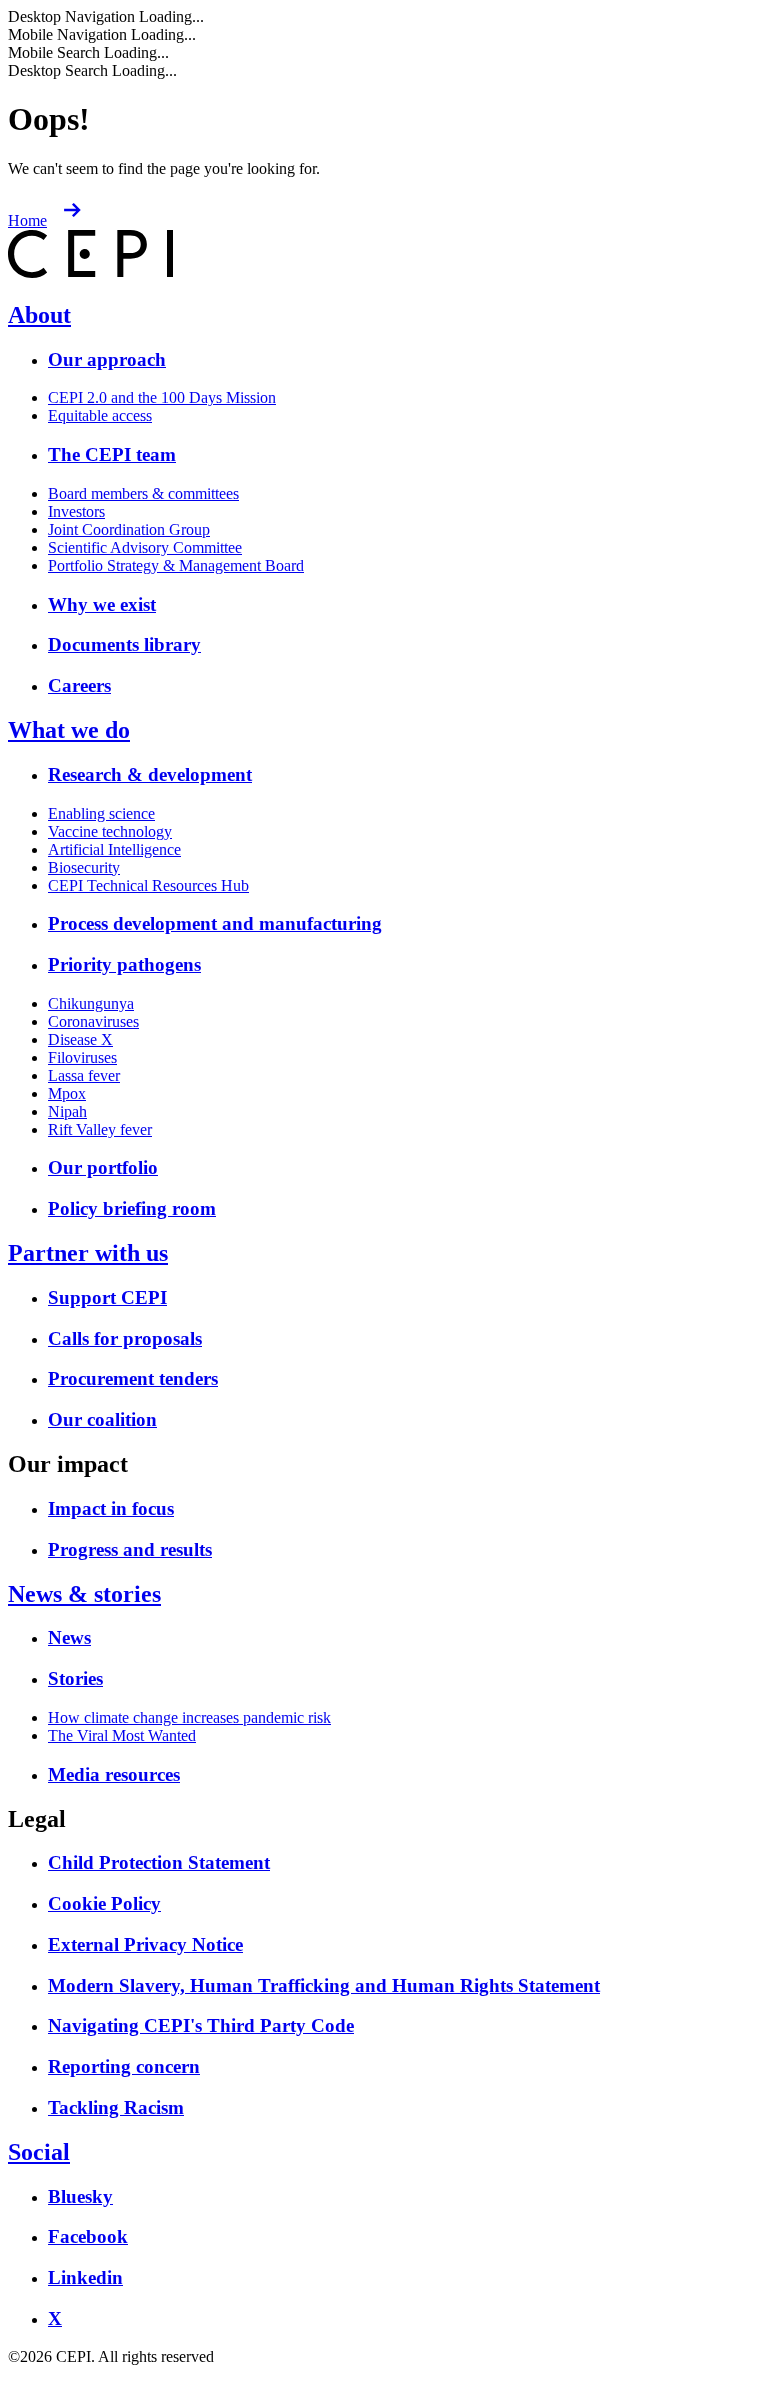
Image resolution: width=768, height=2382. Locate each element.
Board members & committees (143, 493)
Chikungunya (91, 1003)
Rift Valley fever (100, 1129)
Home (27, 220)
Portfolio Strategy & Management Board (176, 565)
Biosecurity (84, 867)
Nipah (67, 1111)
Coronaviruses (93, 1021)
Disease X (80, 1039)
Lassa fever (84, 1075)
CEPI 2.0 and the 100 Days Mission (162, 397)
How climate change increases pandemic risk (189, 1717)
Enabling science (101, 813)
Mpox (67, 1093)
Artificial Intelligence (114, 849)
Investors (76, 511)
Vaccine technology (110, 831)
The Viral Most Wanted (122, 1735)
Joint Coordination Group (129, 529)
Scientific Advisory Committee (145, 547)
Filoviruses (82, 1057)
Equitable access (100, 415)
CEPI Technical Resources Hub (148, 885)
